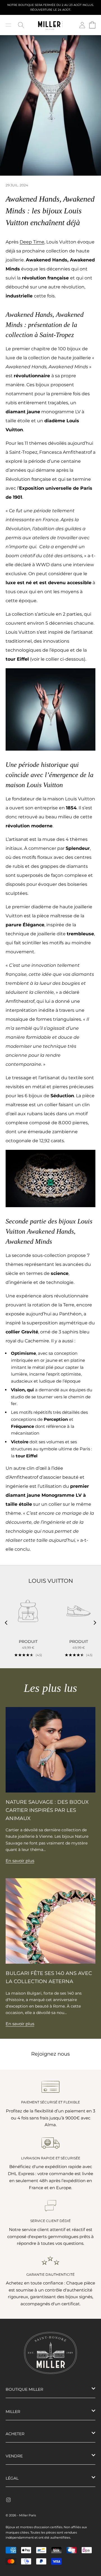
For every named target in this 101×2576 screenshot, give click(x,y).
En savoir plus (20, 1861)
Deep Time (32, 242)
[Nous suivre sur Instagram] (8, 2500)
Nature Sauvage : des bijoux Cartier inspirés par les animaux (47, 1810)
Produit (28, 1642)
